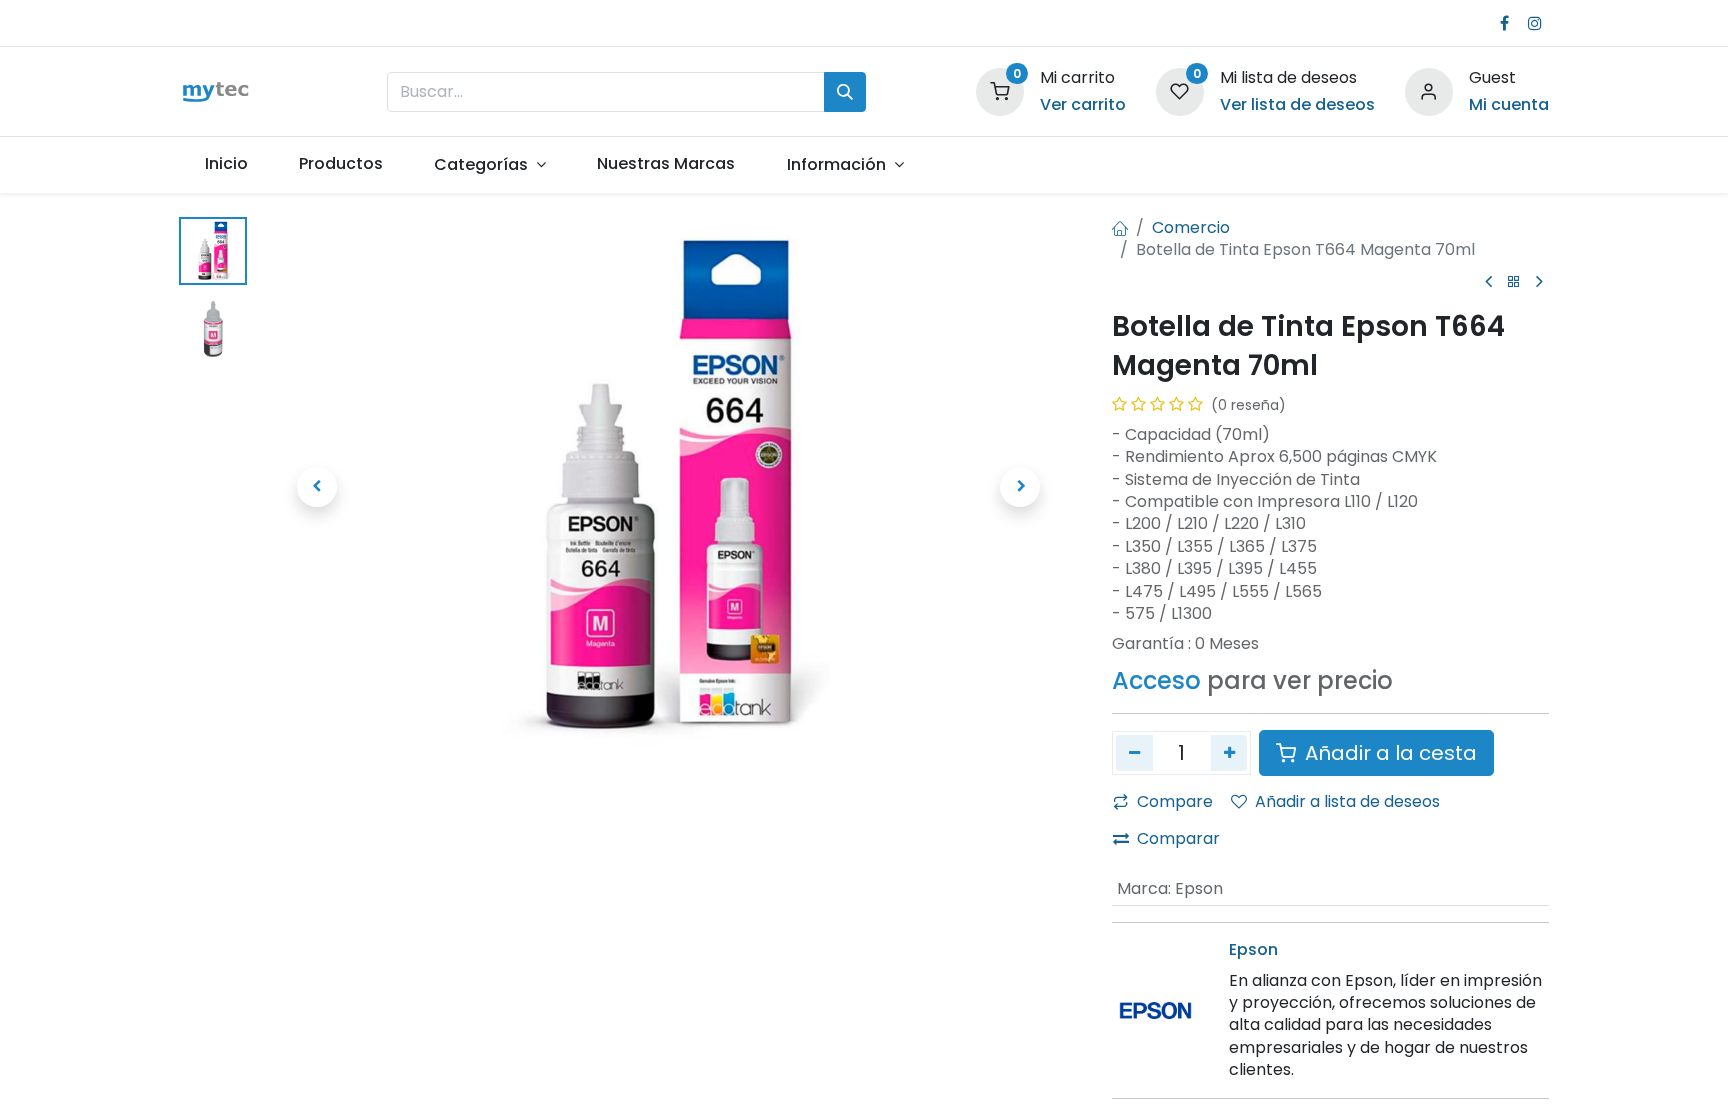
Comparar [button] (1178, 838)
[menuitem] (226, 164)
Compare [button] (1175, 801)
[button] (317, 487)
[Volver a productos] (1514, 282)
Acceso (1156, 680)
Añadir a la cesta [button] (1388, 753)
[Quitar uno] (1134, 753)
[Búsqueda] (845, 92)
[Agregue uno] (1229, 753)
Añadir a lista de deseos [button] (1347, 801)
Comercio (1191, 227)
